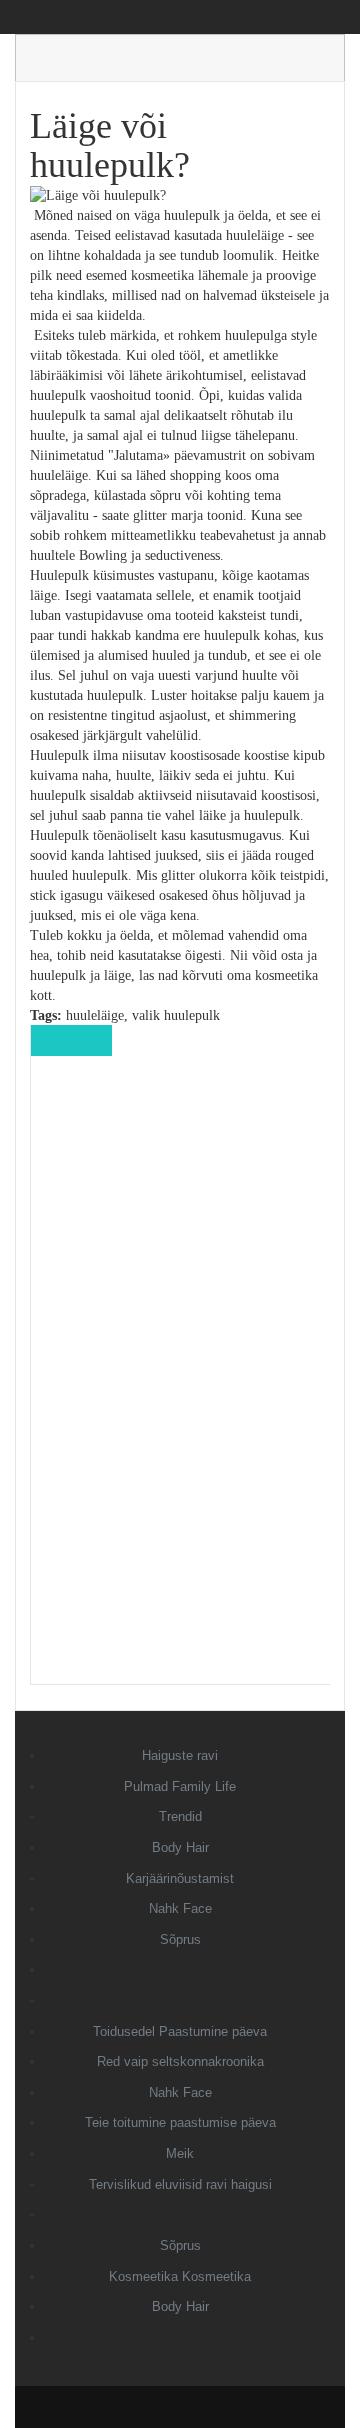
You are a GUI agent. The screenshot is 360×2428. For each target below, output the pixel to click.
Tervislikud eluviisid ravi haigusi (180, 2184)
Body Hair (180, 1847)
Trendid (180, 1816)
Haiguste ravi (180, 1755)
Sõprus (180, 1939)
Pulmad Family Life (180, 1786)
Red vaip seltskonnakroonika (180, 2061)
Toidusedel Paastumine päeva (180, 2031)
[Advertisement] (181, 1384)
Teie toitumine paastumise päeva (180, 2122)
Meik (180, 2153)
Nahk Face (180, 1908)
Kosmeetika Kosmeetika (180, 2276)
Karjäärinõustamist (180, 1878)
